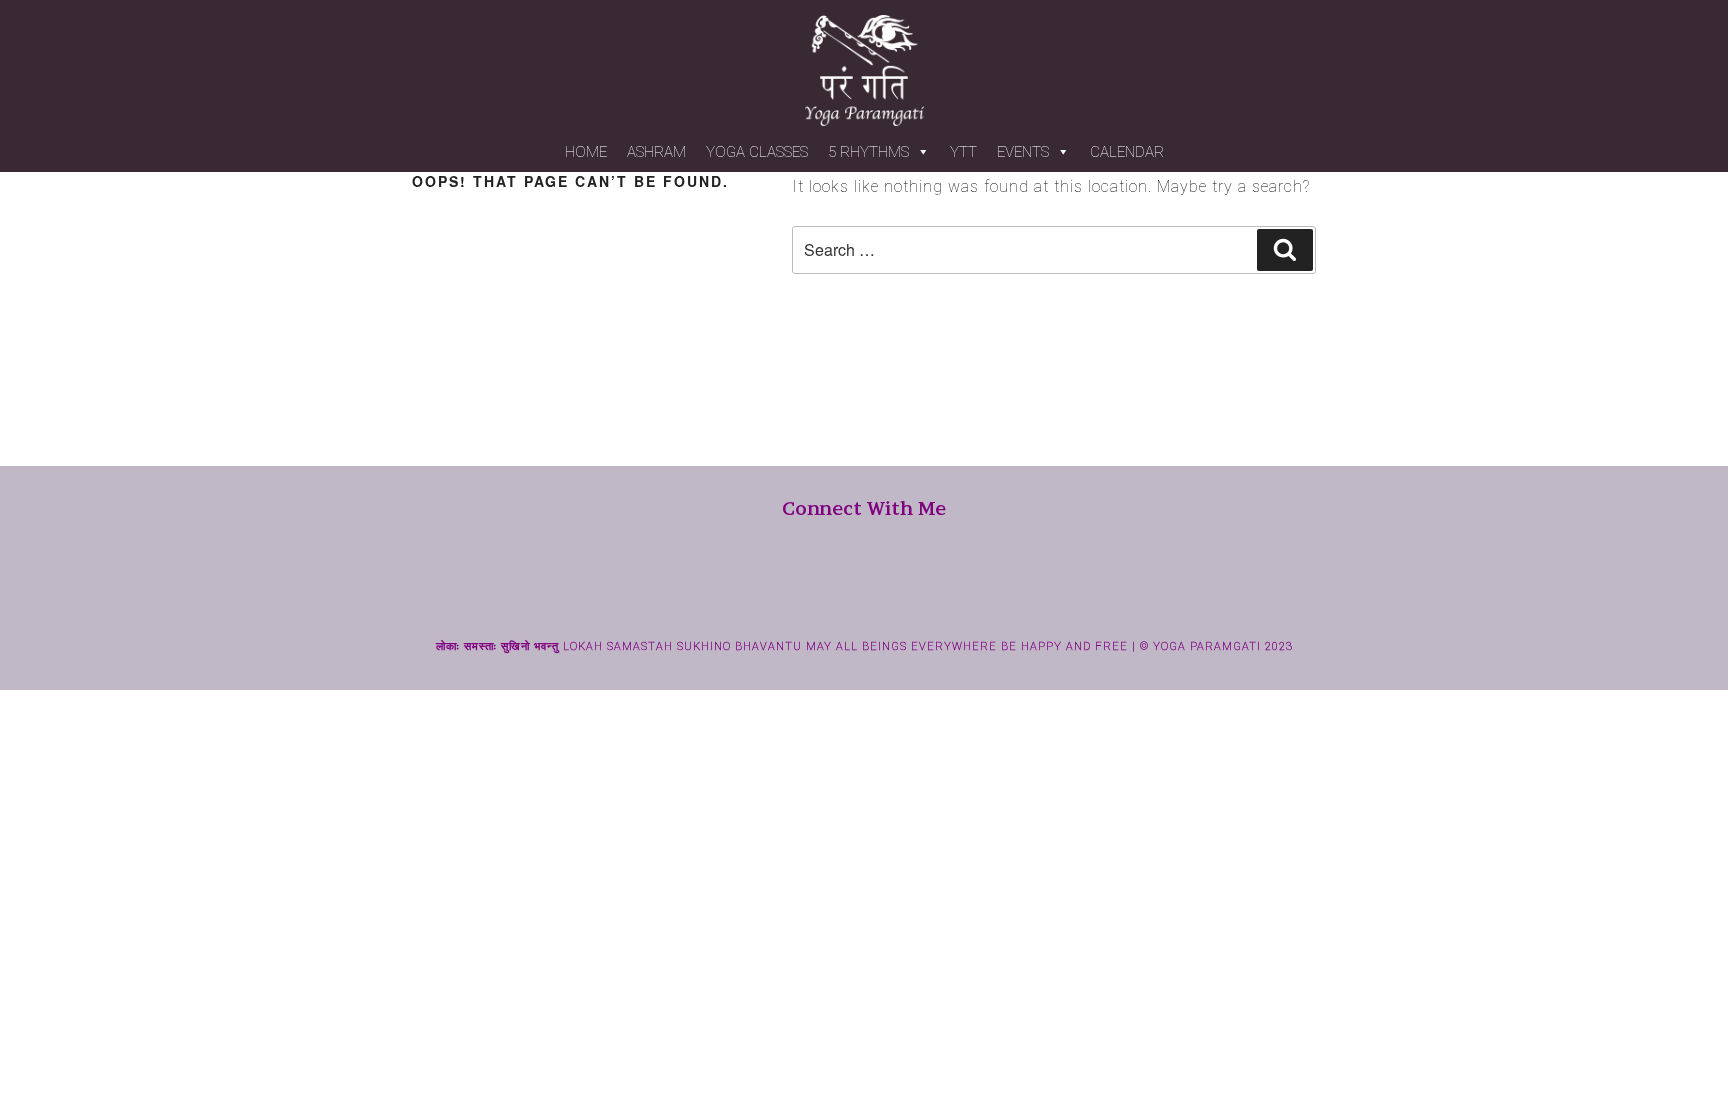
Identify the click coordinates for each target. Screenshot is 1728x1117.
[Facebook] (829, 597)
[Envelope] (899, 597)
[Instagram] (864, 597)
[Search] (1285, 250)
